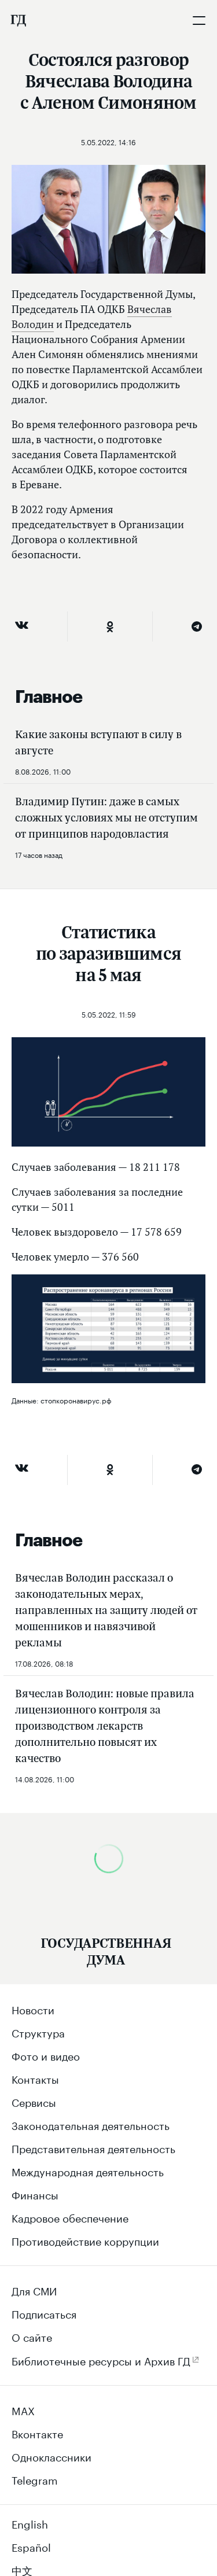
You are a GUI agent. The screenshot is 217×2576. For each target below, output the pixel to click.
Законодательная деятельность (91, 2124)
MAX (23, 2409)
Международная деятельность (88, 2170)
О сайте (32, 2336)
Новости (33, 2009)
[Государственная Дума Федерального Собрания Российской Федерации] (18, 20)
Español (31, 2546)
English (30, 2523)
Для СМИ (34, 2290)
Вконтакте (37, 2433)
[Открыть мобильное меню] (199, 20)
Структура (38, 2032)
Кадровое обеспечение (70, 2217)
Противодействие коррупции (85, 2240)
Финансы (35, 2194)
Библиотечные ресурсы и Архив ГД (101, 2360)
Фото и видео (46, 2055)
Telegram (35, 2479)
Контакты (35, 2078)
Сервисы (34, 2101)
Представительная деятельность (93, 2147)
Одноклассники (52, 2456)
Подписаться (44, 2313)
